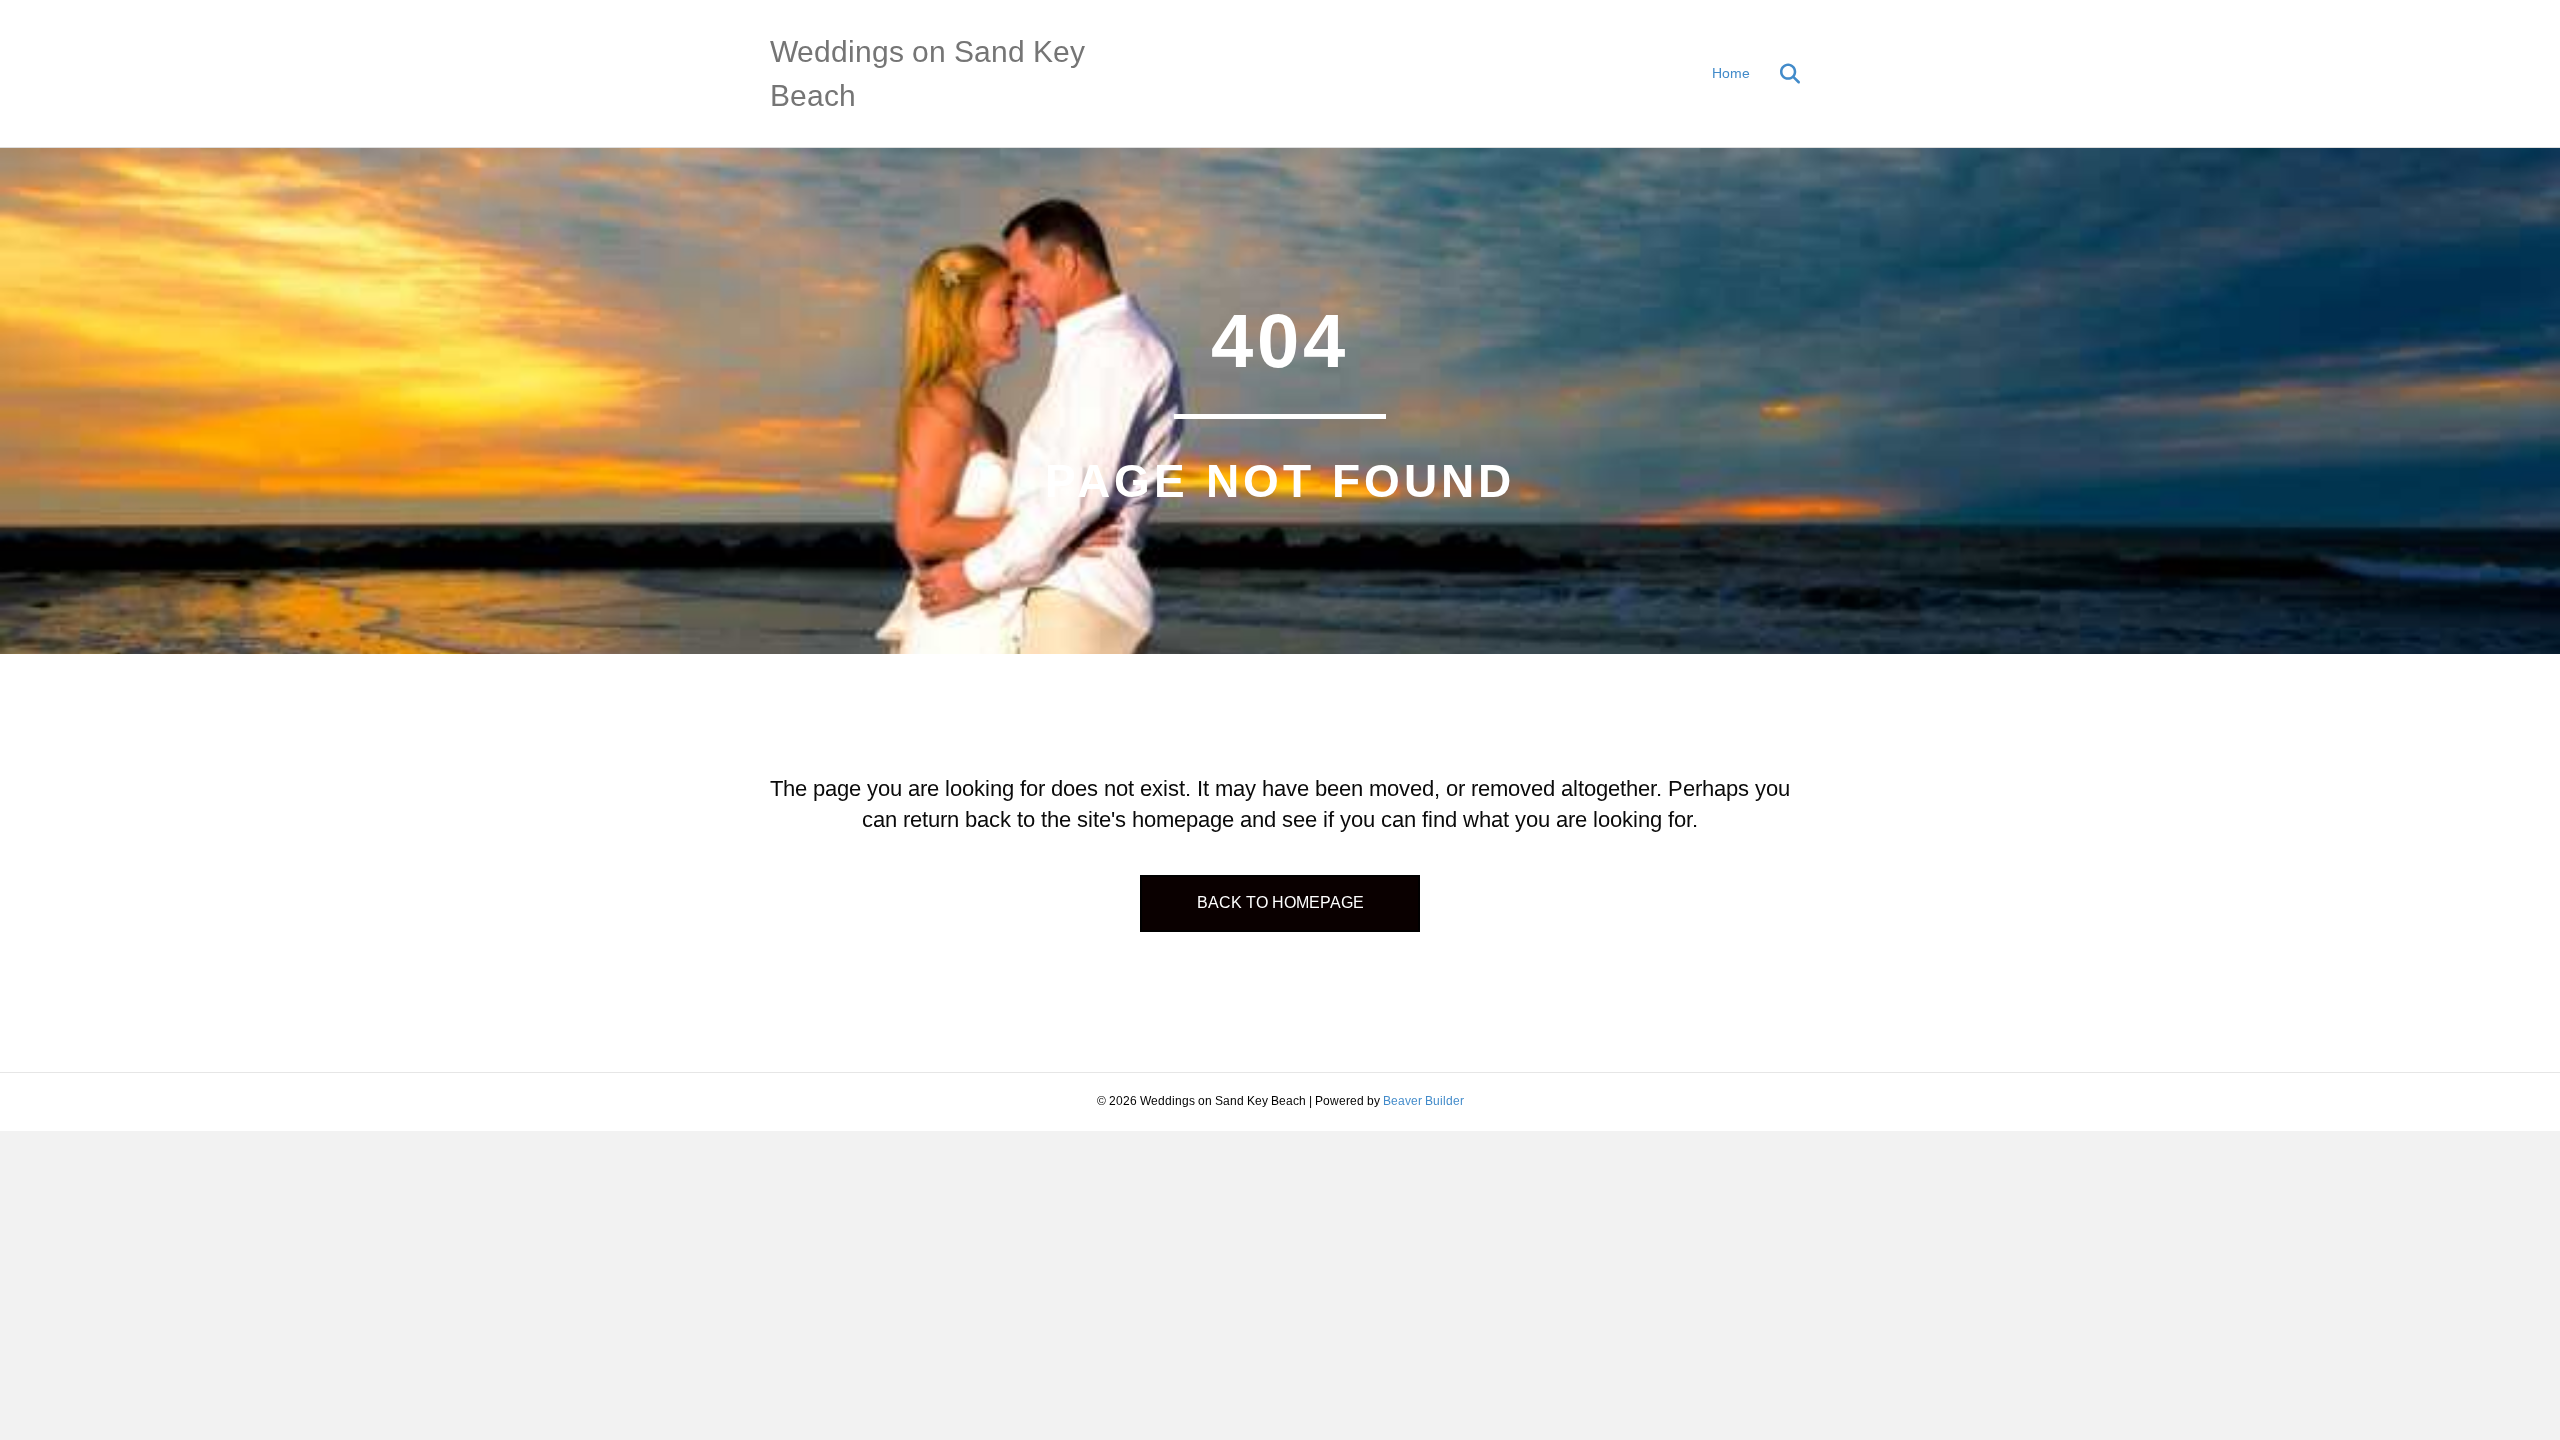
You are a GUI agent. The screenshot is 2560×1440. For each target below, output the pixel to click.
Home (1731, 73)
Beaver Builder (1423, 1101)
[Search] (1777, 74)
